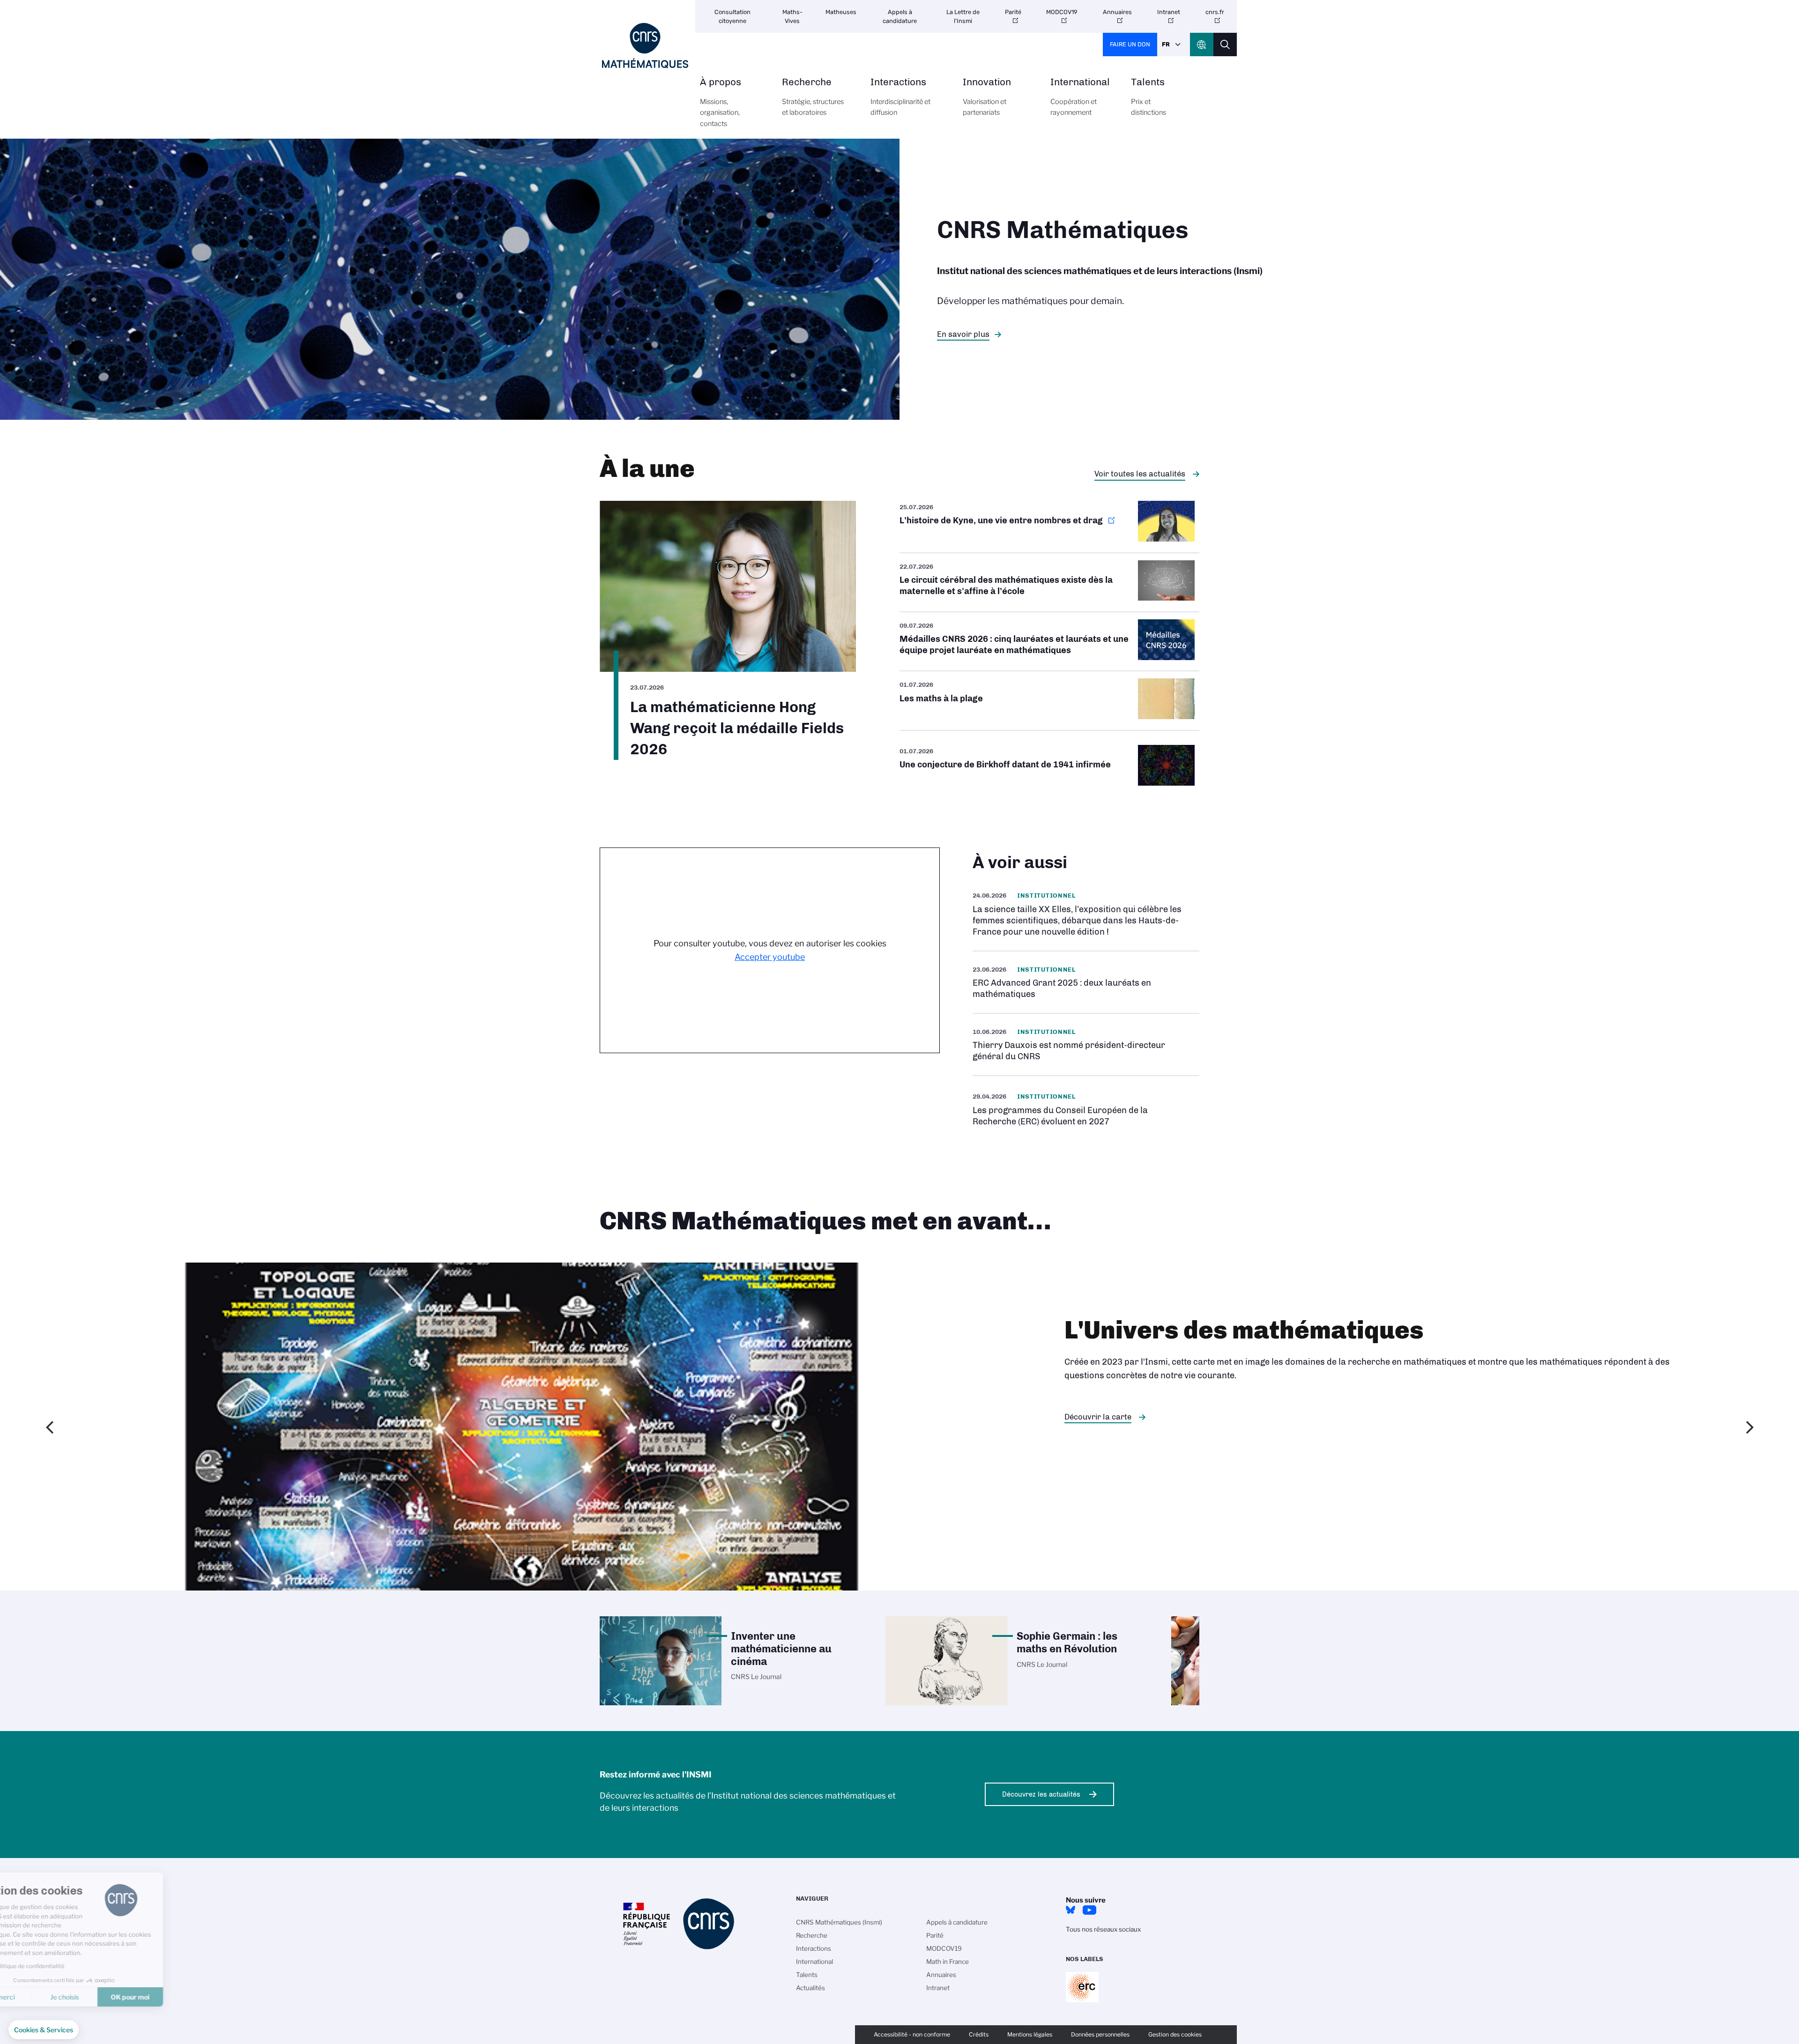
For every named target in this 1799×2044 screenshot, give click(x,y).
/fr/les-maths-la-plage (1049, 700)
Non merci (42, 1997)
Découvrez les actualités (1041, 1794)
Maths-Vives (792, 16)
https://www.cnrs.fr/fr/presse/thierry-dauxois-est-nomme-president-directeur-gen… (1086, 1044)
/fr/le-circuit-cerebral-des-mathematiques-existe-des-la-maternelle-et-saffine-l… (1049, 582)
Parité (1013, 12)
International (1080, 97)
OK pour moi (174, 1997)
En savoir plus (963, 334)
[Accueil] (645, 46)
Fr (1166, 44)
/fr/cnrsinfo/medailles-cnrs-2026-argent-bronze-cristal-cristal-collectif (1049, 641)
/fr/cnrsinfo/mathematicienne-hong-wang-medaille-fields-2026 (728, 630)
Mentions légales (1030, 2034)
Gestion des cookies (1175, 2034)
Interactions (900, 97)
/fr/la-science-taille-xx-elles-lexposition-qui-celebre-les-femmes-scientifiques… (1086, 914)
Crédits (979, 2034)
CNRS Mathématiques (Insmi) (839, 1922)
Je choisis (108, 1997)
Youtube (1089, 1910)
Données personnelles (1100, 2034)
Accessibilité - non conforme (912, 2034)
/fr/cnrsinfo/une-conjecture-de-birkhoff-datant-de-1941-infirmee (1049, 767)
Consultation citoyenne (732, 16)
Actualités (810, 1988)
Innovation (987, 97)
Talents (1149, 97)
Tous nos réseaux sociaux (1103, 1929)
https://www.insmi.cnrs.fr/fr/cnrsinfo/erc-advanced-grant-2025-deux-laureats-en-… (1086, 982)
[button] (44, 2030)
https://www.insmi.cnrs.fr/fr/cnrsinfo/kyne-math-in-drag (1049, 526)
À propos (721, 102)
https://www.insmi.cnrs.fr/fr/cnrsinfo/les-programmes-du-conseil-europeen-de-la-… (1086, 1109)
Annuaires (1117, 12)
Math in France (948, 1962)
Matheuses (841, 12)
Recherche (813, 97)
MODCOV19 (1062, 12)
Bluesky (1070, 1910)
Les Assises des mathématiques (1123, 1417)
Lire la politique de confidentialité (63, 1966)
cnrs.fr (1215, 12)
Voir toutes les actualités (1140, 474)
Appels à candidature (900, 16)
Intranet (1169, 12)
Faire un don (1130, 44)
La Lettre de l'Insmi (963, 16)
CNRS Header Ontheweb (1202, 45)
